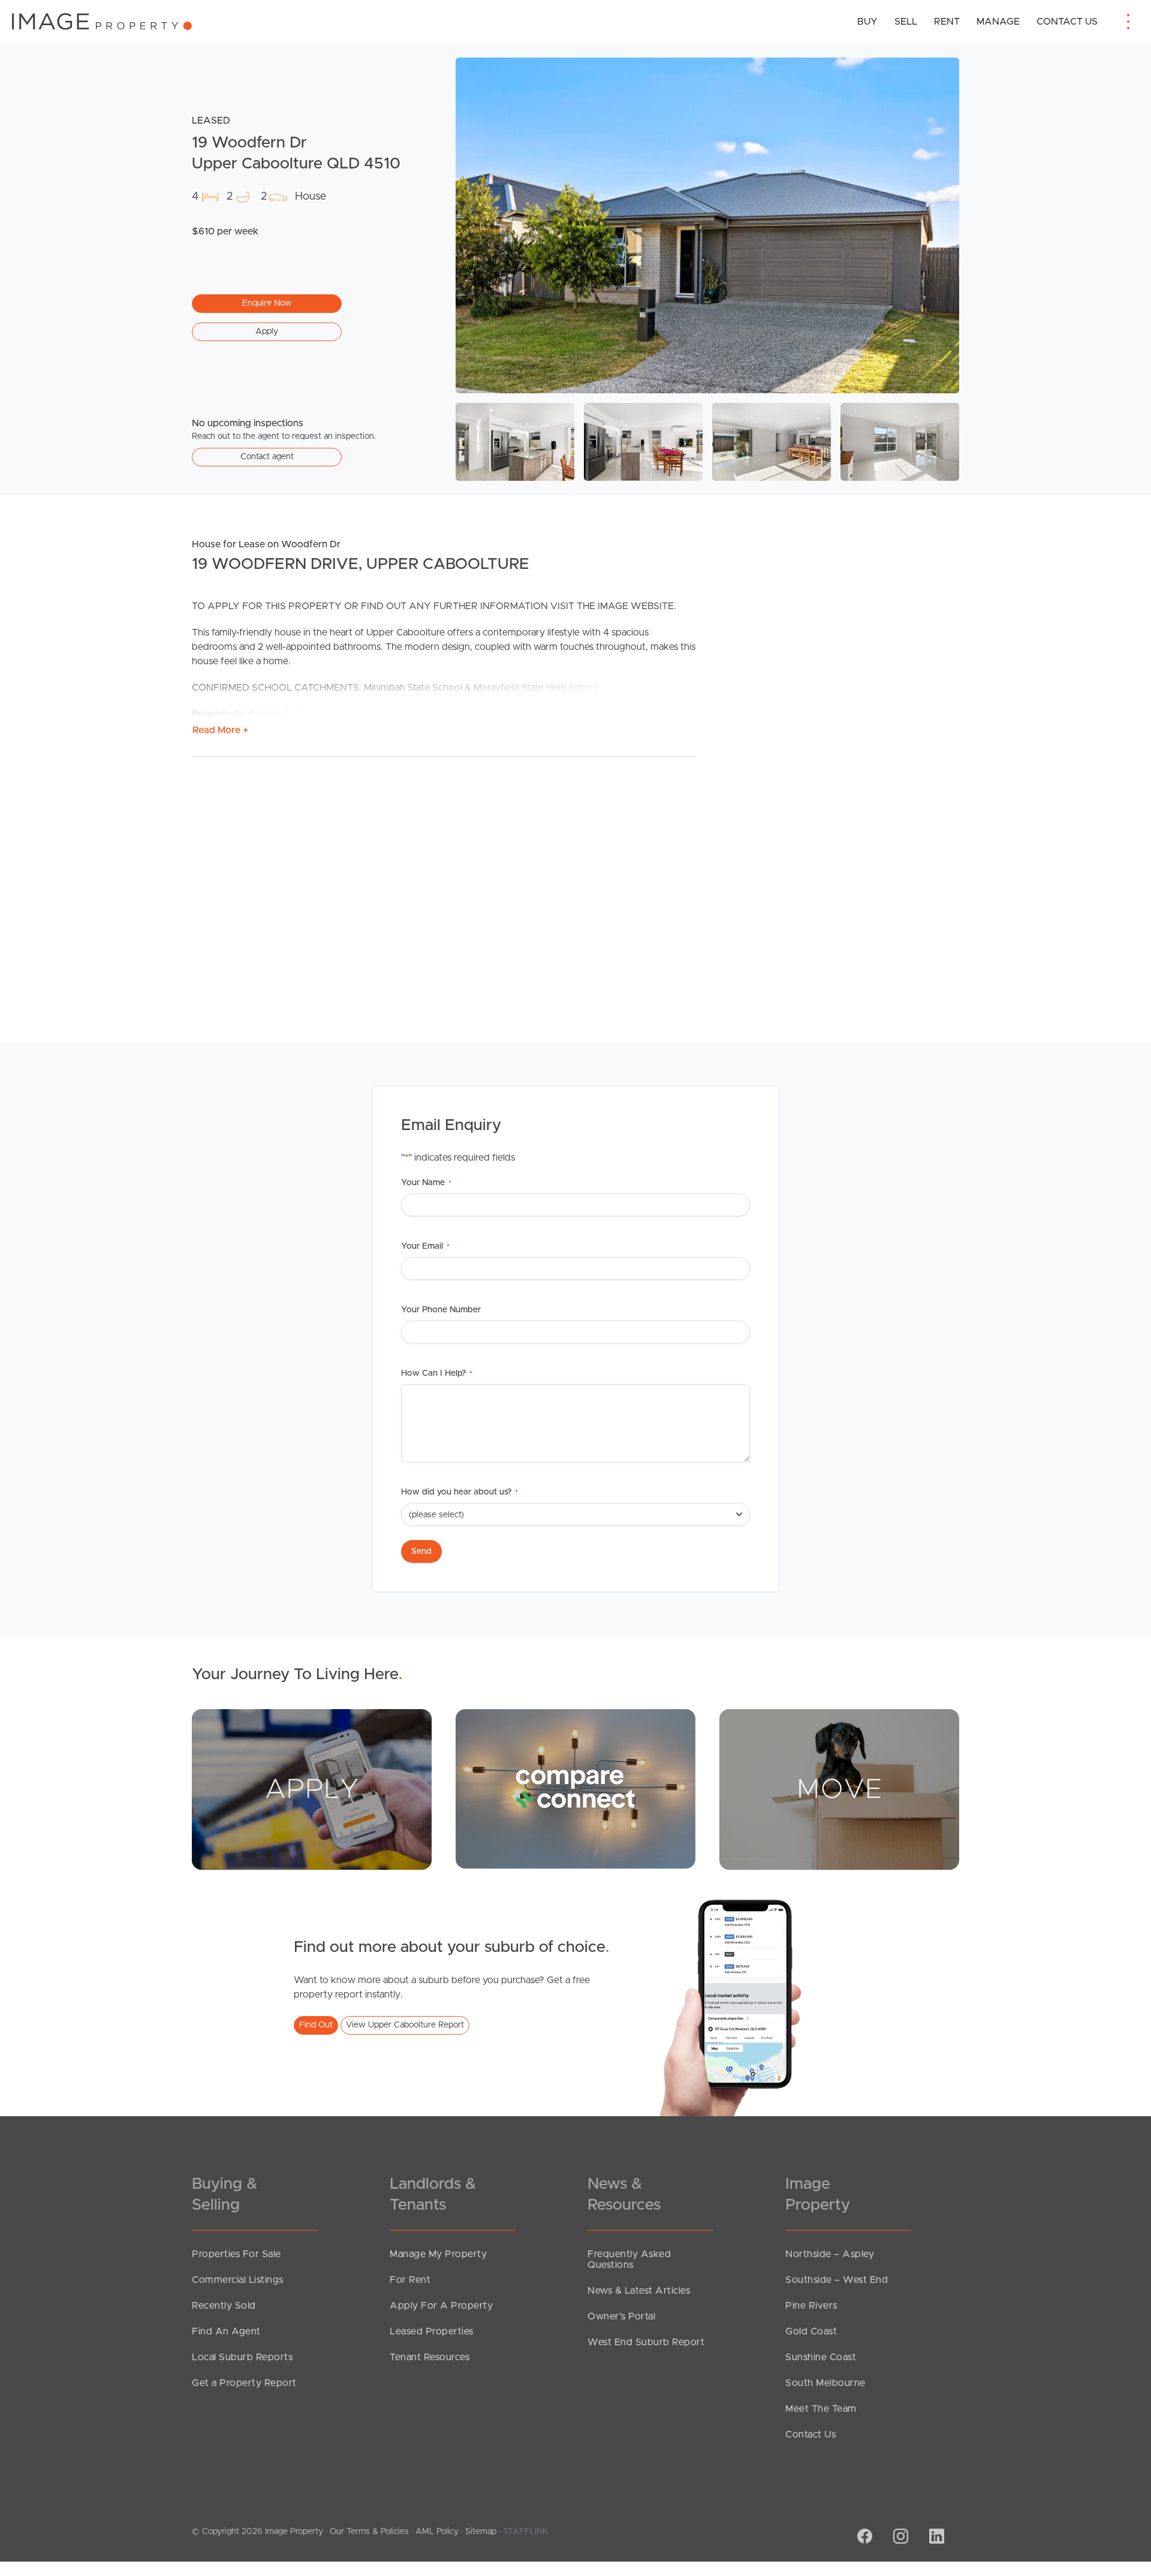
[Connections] (575, 1788)
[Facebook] (863, 2538)
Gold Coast (811, 2331)
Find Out (316, 2025)
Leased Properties (432, 2331)
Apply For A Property (441, 2306)
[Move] (839, 1789)
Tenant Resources (430, 2357)
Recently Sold (224, 2306)
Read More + (220, 730)
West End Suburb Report (646, 2342)
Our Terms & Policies (369, 2532)
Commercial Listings (238, 2280)
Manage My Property (438, 2254)
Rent (947, 22)
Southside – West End (837, 2280)
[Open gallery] (707, 225)
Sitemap (481, 2532)
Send (421, 1551)
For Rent (410, 2280)
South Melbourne (825, 2383)
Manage (998, 22)
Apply (267, 332)
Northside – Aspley (830, 2254)
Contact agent (267, 457)
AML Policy (437, 2532)
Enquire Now (267, 303)
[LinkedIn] (935, 2538)
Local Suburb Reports (242, 2357)
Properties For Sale (236, 2254)
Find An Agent (226, 2331)
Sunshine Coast (821, 2357)
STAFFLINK (525, 2532)
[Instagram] (899, 2538)
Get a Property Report (244, 2383)
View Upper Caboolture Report (405, 2025)
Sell (906, 22)
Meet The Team (821, 2409)
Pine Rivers (811, 2306)
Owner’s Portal (621, 2316)
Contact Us (1067, 22)
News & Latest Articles (639, 2291)
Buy (867, 22)
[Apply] (312, 1789)
